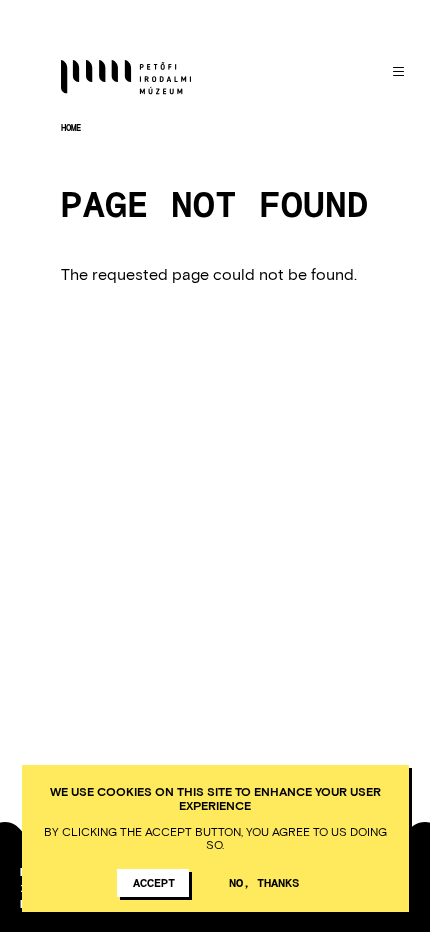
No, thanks (264, 882)
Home (71, 127)
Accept (154, 882)
